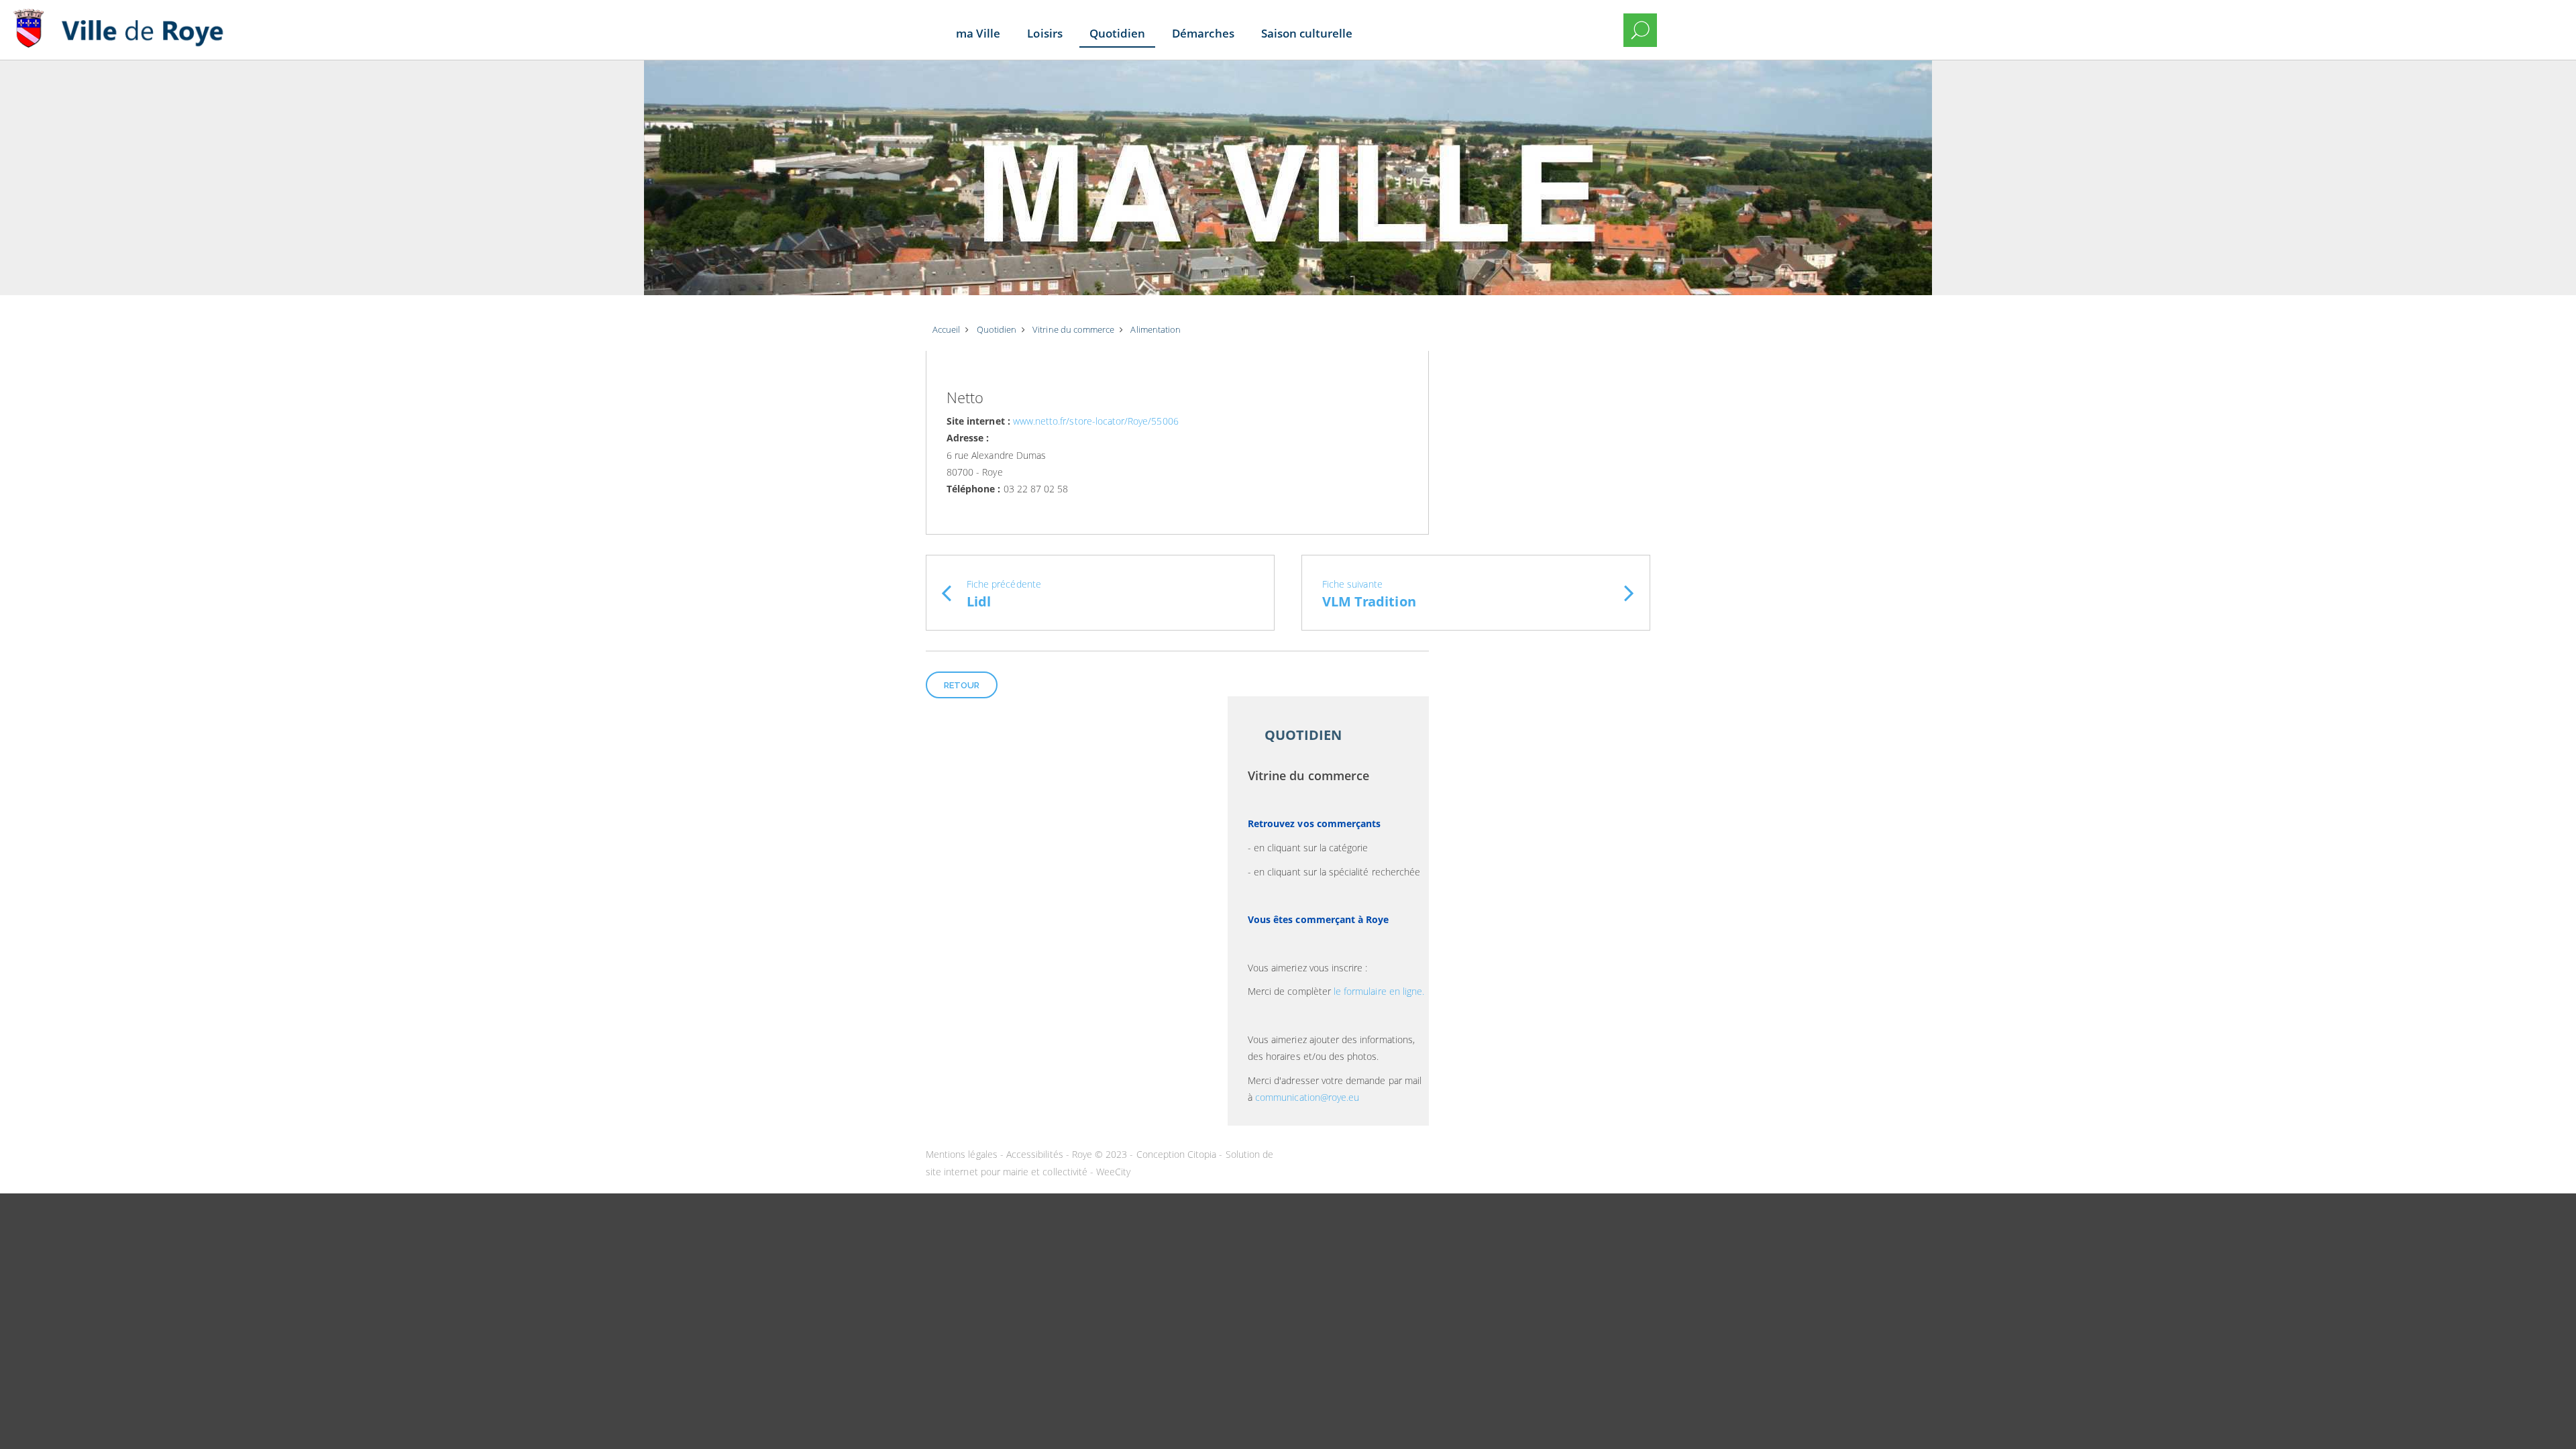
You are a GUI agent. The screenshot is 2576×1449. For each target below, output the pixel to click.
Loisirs (1044, 33)
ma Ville (978, 33)
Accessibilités (1036, 1154)
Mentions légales (963, 1154)
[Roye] (124, 20)
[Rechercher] (1640, 30)
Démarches (1203, 33)
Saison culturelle (1307, 33)
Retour (962, 685)
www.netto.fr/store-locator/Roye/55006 (1096, 421)
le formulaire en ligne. (1379, 991)
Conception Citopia (1177, 1154)
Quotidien (1117, 33)
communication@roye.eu (1307, 1097)
